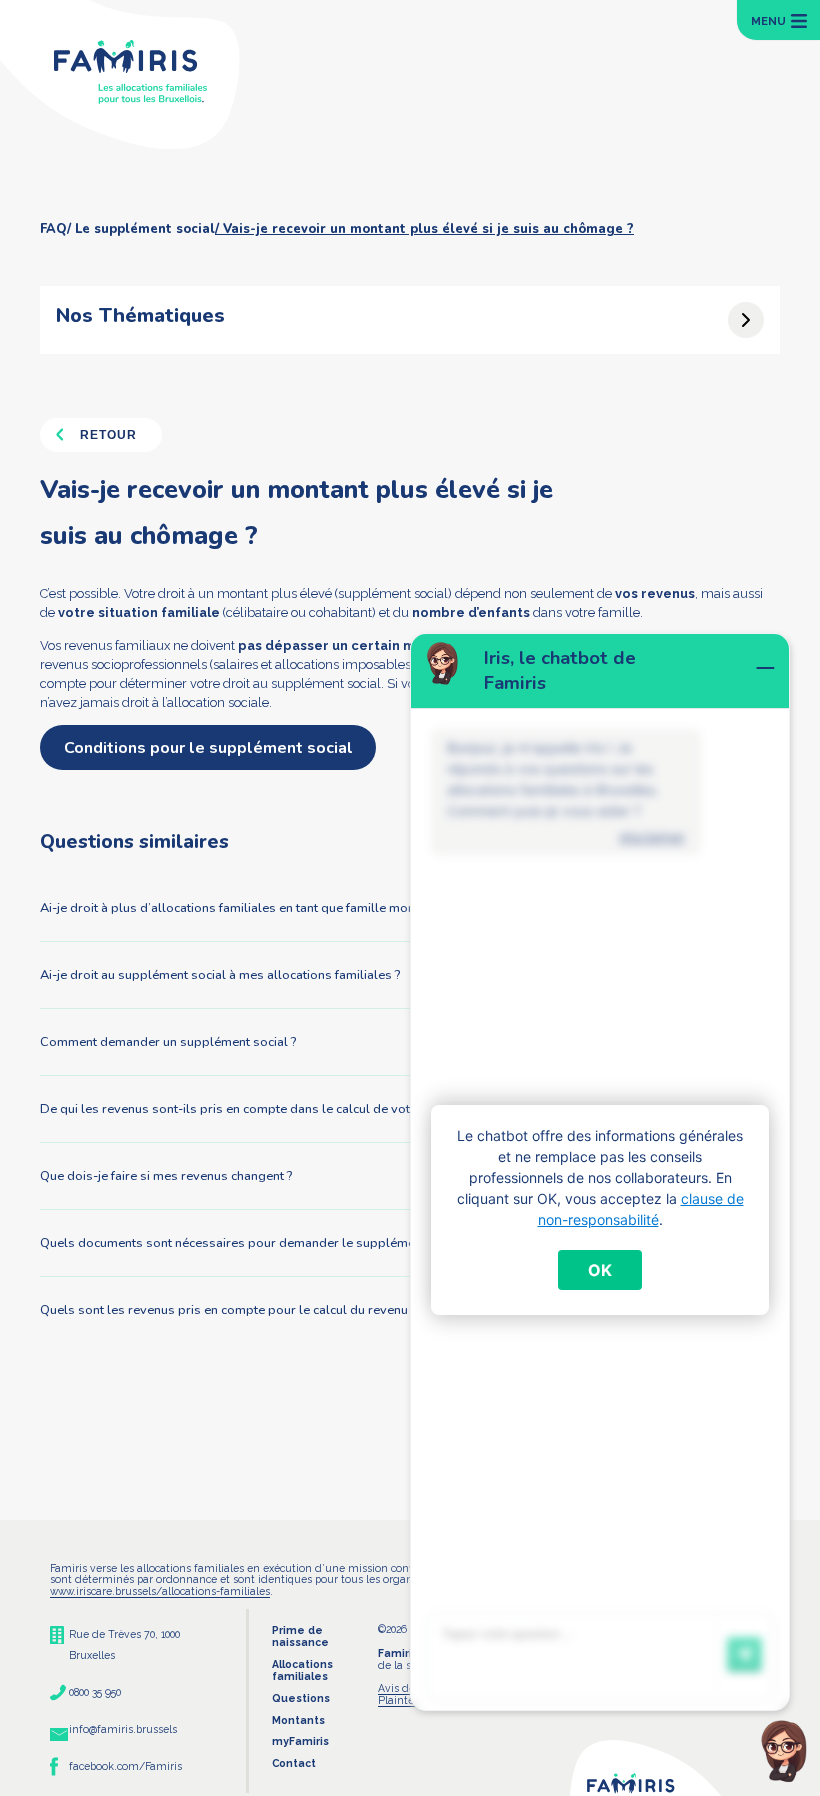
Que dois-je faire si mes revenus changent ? (166, 1176)
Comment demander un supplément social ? (168, 1042)
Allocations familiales (302, 1670)
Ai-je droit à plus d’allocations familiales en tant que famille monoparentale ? (263, 908)
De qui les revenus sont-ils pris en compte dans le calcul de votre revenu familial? (278, 1109)
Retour (108, 435)
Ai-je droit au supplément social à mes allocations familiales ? (220, 975)
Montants (298, 1720)
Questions (301, 1698)
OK (600, 1270)
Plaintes (398, 1700)
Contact (294, 1763)
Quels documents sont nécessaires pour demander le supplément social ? (256, 1243)
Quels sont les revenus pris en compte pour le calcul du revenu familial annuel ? (272, 1310)
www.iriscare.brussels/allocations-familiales (160, 1591)
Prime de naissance (300, 1636)
